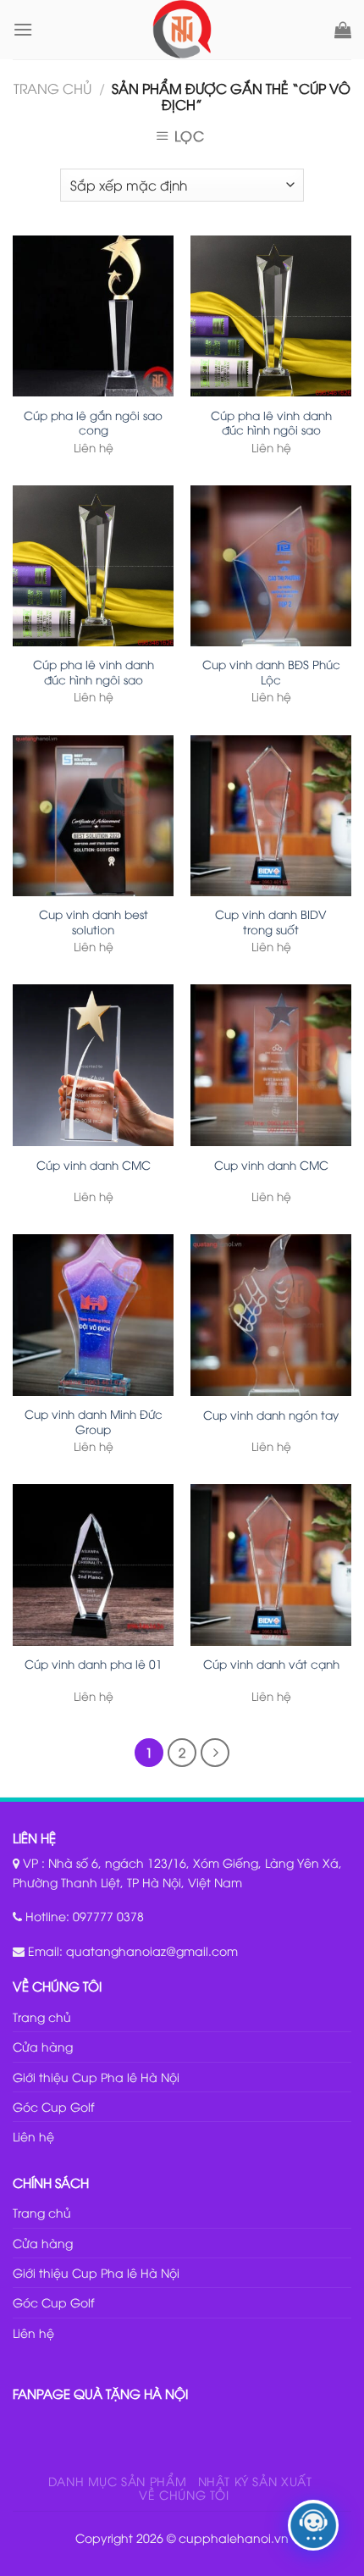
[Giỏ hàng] (343, 30)
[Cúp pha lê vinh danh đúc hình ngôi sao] (271, 316)
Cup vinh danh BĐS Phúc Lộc (271, 671)
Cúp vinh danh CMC (94, 1165)
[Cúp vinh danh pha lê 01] (93, 1565)
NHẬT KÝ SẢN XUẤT (255, 2481)
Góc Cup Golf (53, 2106)
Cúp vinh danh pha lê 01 (94, 1664)
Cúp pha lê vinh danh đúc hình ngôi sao (271, 422)
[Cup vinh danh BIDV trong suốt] (271, 816)
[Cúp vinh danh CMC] (93, 1065)
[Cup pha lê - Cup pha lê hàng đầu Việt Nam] (182, 30)
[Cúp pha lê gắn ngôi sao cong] (93, 316)
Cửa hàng (43, 2046)
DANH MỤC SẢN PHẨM (117, 2481)
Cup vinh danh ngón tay (271, 1415)
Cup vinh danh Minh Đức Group (94, 1421)
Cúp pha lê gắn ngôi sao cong (93, 422)
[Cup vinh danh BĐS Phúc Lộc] (271, 566)
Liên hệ (33, 2136)
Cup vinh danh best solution (94, 921)
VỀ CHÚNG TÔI (184, 2494)
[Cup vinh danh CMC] (271, 1065)
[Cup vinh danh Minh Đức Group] (93, 1315)
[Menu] (23, 29)
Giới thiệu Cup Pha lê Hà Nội (96, 2077)
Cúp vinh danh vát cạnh (271, 1664)
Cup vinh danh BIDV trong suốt (271, 921)
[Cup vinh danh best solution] (93, 816)
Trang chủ (52, 88)
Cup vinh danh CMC (271, 1165)
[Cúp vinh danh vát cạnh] (271, 1565)
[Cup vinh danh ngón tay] (271, 1315)
